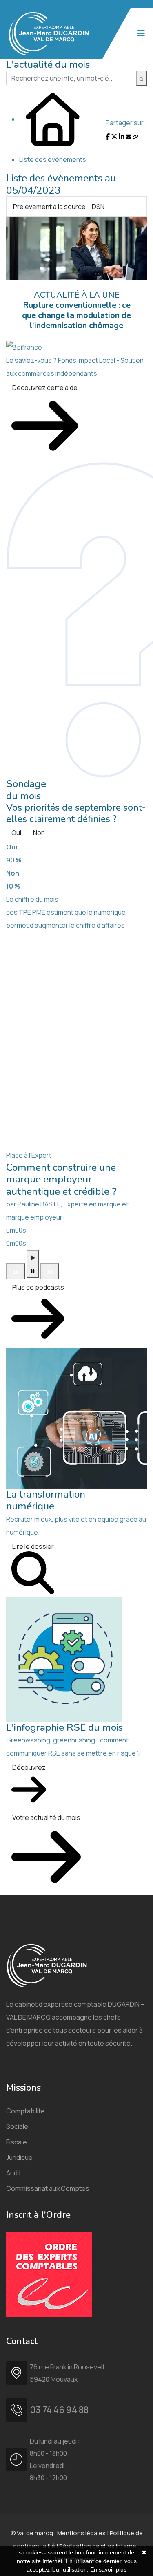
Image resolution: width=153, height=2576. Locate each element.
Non (39, 833)
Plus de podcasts (38, 1287)
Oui (16, 833)
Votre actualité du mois (46, 1817)
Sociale (17, 2126)
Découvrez (29, 1767)
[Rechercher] (141, 78)
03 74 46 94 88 (59, 2410)
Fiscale (17, 2142)
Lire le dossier (33, 1546)
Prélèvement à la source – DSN (59, 207)
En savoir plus (108, 2569)
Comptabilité (25, 2111)
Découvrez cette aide (45, 388)
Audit (14, 2173)
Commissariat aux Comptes (48, 2188)
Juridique (19, 2157)
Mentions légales (81, 2533)
